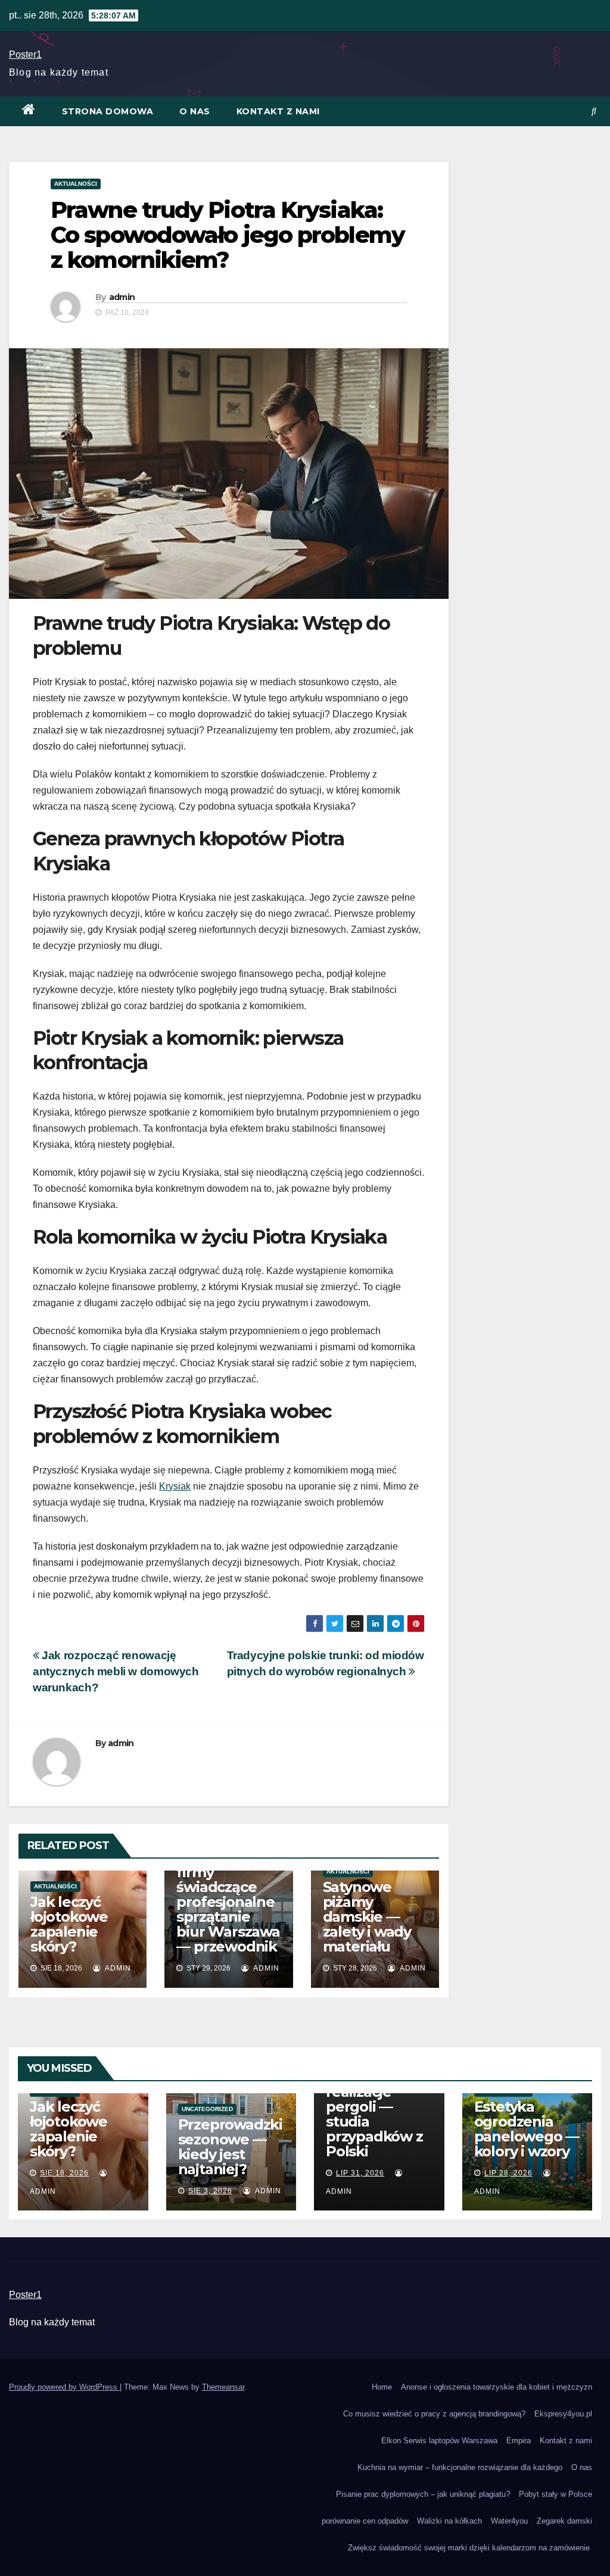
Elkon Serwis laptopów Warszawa (439, 2441)
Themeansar (223, 2387)
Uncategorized (207, 2109)
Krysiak (175, 1486)
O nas (195, 111)
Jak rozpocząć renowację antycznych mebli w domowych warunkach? (116, 1671)
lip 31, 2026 (360, 2173)
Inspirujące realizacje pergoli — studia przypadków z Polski (374, 2114)
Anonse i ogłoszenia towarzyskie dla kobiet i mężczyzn (497, 2387)
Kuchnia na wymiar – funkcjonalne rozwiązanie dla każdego (460, 2467)
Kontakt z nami (278, 111)
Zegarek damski (564, 2521)
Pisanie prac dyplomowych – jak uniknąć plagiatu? (423, 2494)
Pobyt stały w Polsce (555, 2494)
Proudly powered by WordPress (64, 2387)
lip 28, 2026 (508, 2173)
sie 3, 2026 (210, 2191)
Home (382, 2387)
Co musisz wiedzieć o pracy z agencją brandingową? (434, 2414)
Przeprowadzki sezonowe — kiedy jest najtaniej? (230, 2147)
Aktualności (76, 184)
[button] (594, 111)
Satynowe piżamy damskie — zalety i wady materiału (367, 1917)
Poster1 (25, 54)
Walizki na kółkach (449, 2521)
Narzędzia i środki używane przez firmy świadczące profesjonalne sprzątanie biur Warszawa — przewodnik (228, 1887)
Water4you (509, 2521)
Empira (519, 2441)
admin (122, 297)
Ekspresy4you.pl (563, 2414)
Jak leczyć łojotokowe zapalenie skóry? (69, 1924)
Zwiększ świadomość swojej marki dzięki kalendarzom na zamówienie (470, 2548)
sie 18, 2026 (64, 2173)
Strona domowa (108, 111)
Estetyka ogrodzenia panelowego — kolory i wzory (527, 2129)
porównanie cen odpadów (365, 2521)
